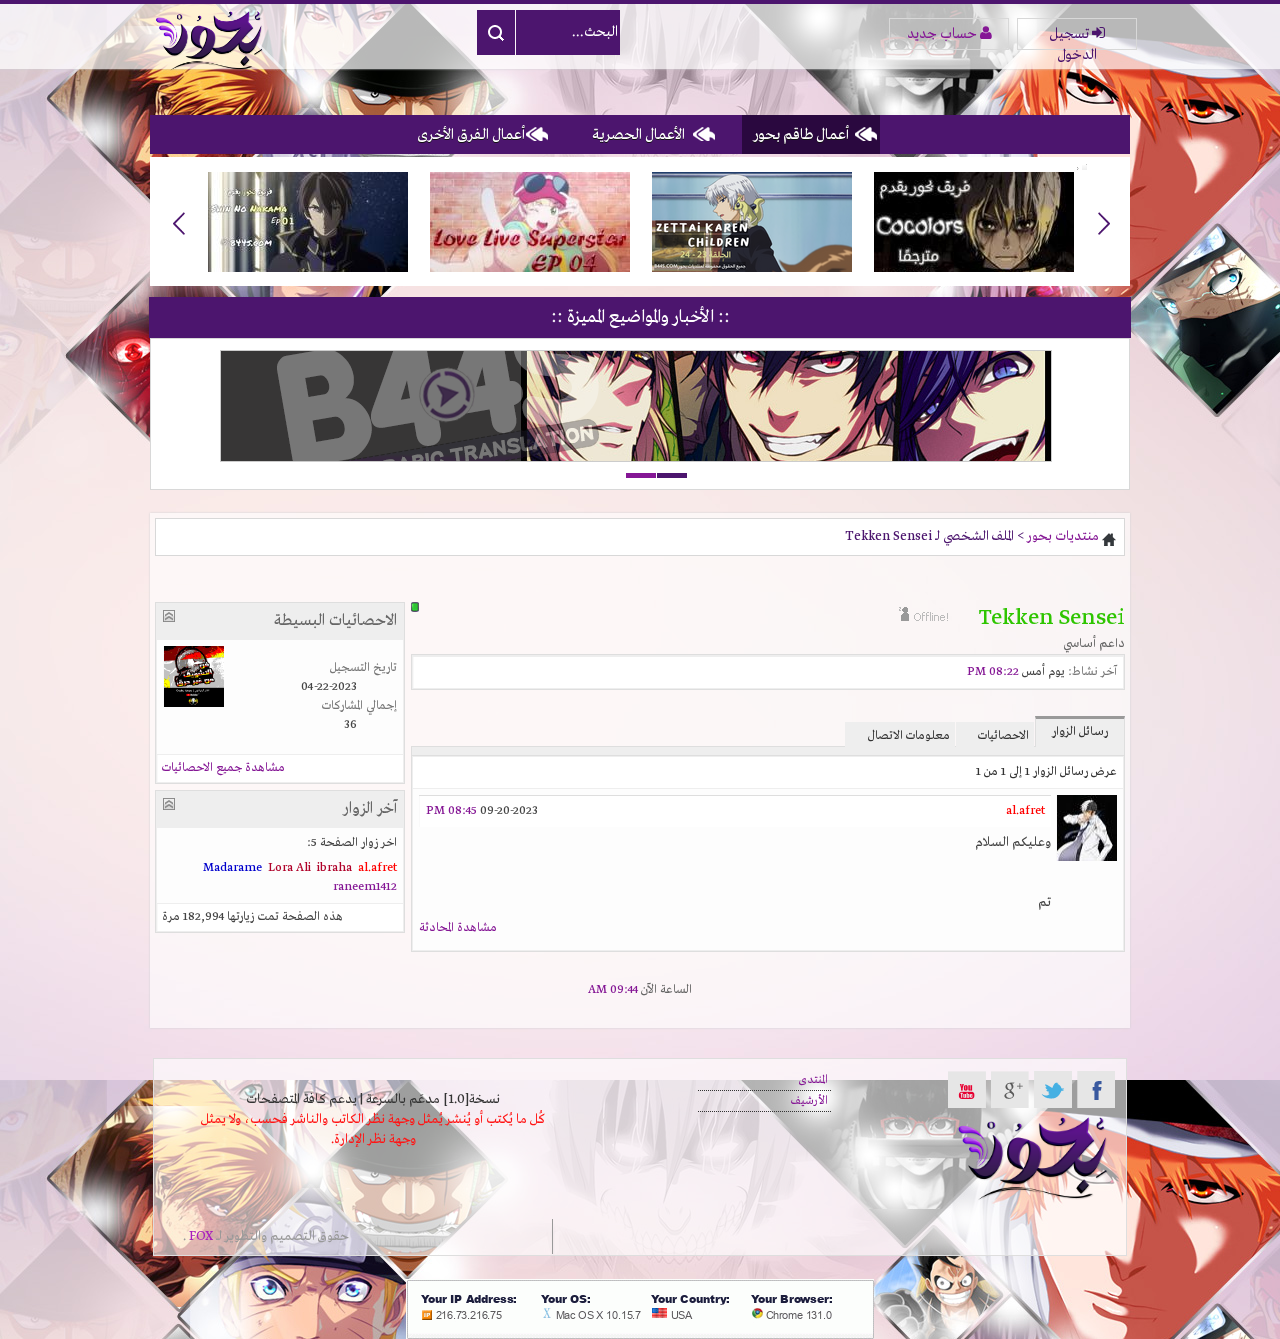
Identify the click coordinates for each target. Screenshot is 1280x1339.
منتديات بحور (1063, 536)
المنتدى (813, 1080)
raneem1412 (365, 887)
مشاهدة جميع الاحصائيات (223, 768)
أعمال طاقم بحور (801, 135)
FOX (201, 1236)
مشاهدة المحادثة (458, 928)
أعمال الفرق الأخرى (471, 135)
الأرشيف (809, 1101)
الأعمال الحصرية (638, 135)
